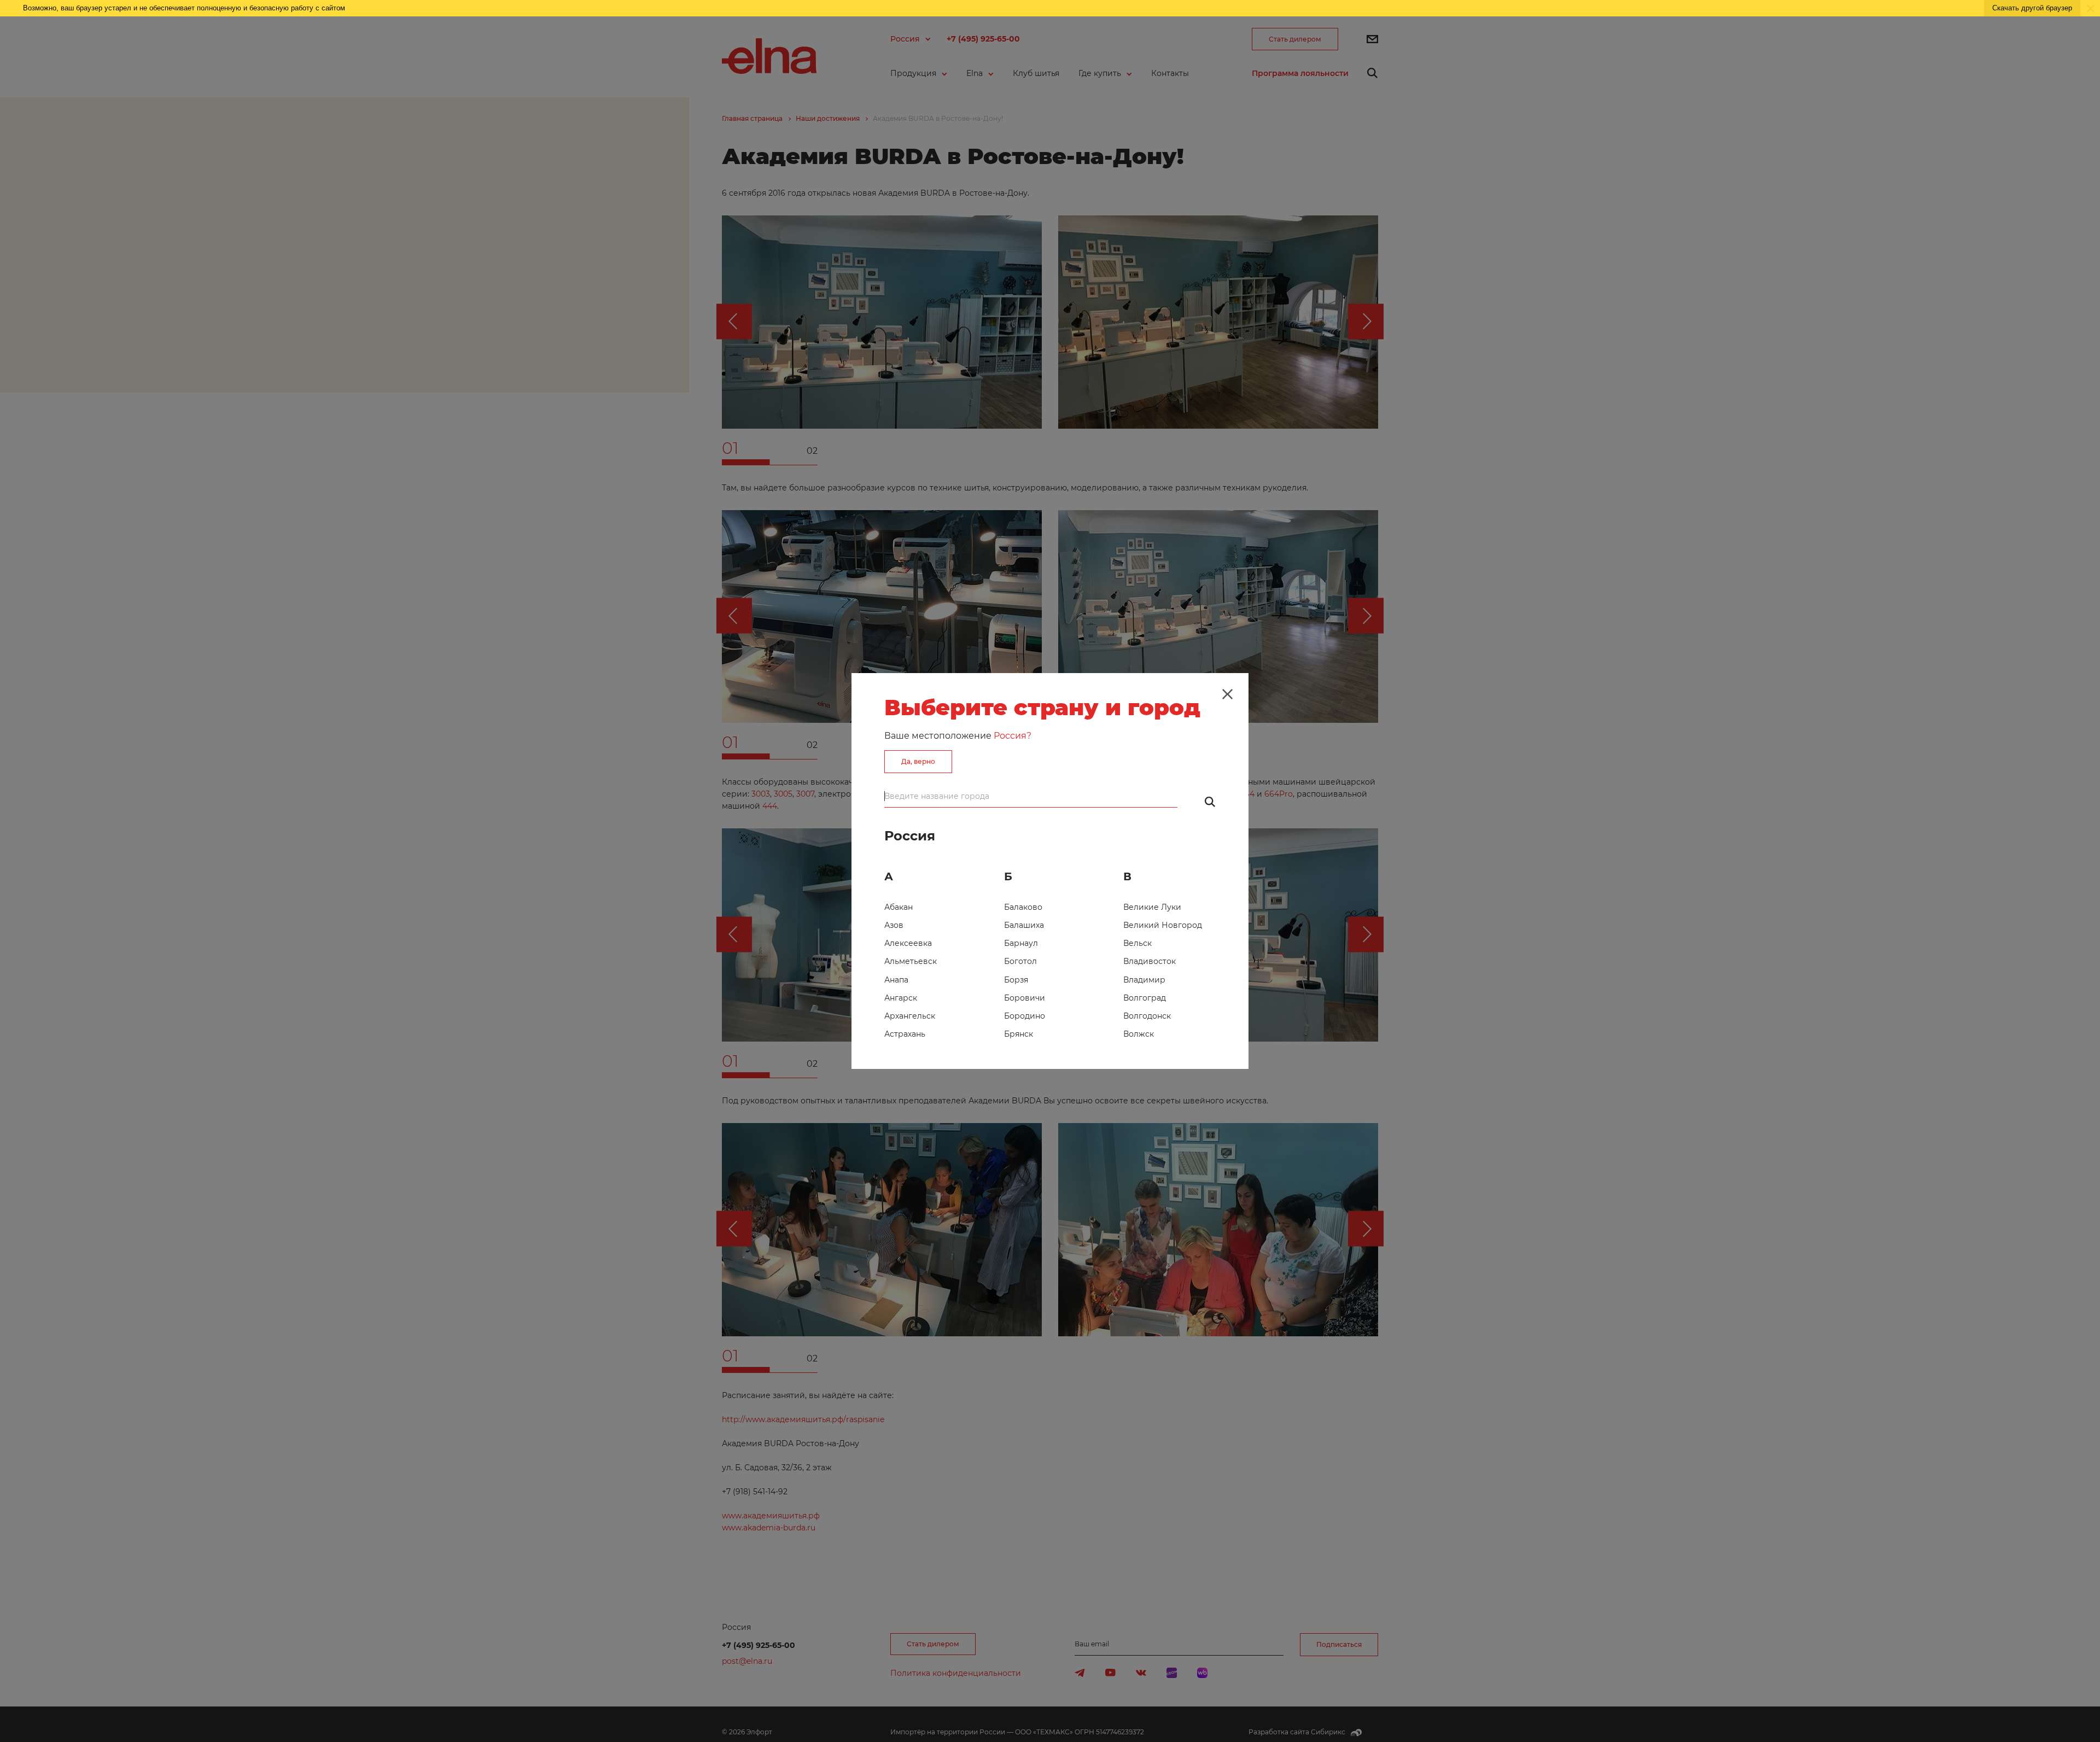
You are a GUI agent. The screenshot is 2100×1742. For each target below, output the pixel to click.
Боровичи (1025, 998)
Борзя (1016, 980)
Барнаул (1021, 943)
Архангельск (910, 1016)
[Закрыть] (1227, 694)
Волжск (1139, 1034)
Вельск (1137, 943)
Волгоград (1145, 998)
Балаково (1023, 907)
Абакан (899, 907)
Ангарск (901, 998)
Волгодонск (1147, 1016)
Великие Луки (1152, 907)
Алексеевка (908, 943)
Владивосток (1150, 961)
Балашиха (1024, 925)
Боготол (1020, 961)
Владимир (1144, 980)
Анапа (896, 980)
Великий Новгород (1163, 925)
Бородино (1025, 1016)
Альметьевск (911, 961)
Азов (894, 925)
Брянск (1019, 1034)
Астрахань (905, 1034)
